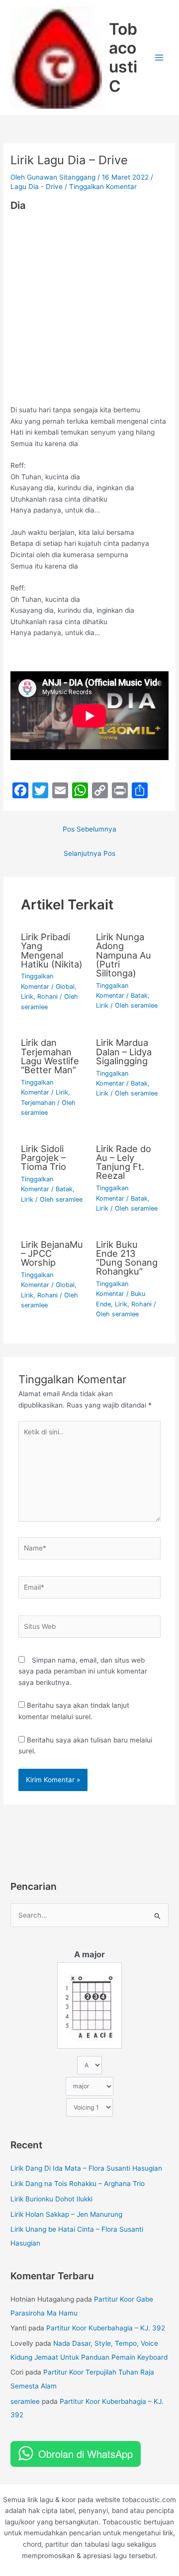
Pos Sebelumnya (89, 829)
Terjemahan (38, 1103)
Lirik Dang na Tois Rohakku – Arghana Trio (78, 2184)
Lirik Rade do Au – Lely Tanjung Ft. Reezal (124, 1162)
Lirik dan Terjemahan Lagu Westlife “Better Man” (50, 1056)
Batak (139, 996)
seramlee (25, 2401)
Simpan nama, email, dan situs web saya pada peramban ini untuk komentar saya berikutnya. (83, 1671)
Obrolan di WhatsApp (86, 2454)
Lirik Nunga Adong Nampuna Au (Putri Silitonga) (124, 955)
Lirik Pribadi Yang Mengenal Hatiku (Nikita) (52, 950)
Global (65, 987)
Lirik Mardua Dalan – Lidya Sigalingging (124, 1051)
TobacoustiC (123, 58)
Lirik (27, 997)
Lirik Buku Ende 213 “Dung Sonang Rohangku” (127, 1258)
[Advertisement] (89, 311)
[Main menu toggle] (159, 58)
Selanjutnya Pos (89, 853)
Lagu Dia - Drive (37, 187)
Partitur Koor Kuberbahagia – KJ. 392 (106, 2328)
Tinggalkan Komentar (103, 187)
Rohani (47, 997)
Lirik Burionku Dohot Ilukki (51, 2199)
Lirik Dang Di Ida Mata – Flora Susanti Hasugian (86, 2168)
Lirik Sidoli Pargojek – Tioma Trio (44, 1158)
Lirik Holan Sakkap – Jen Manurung (66, 2214)
